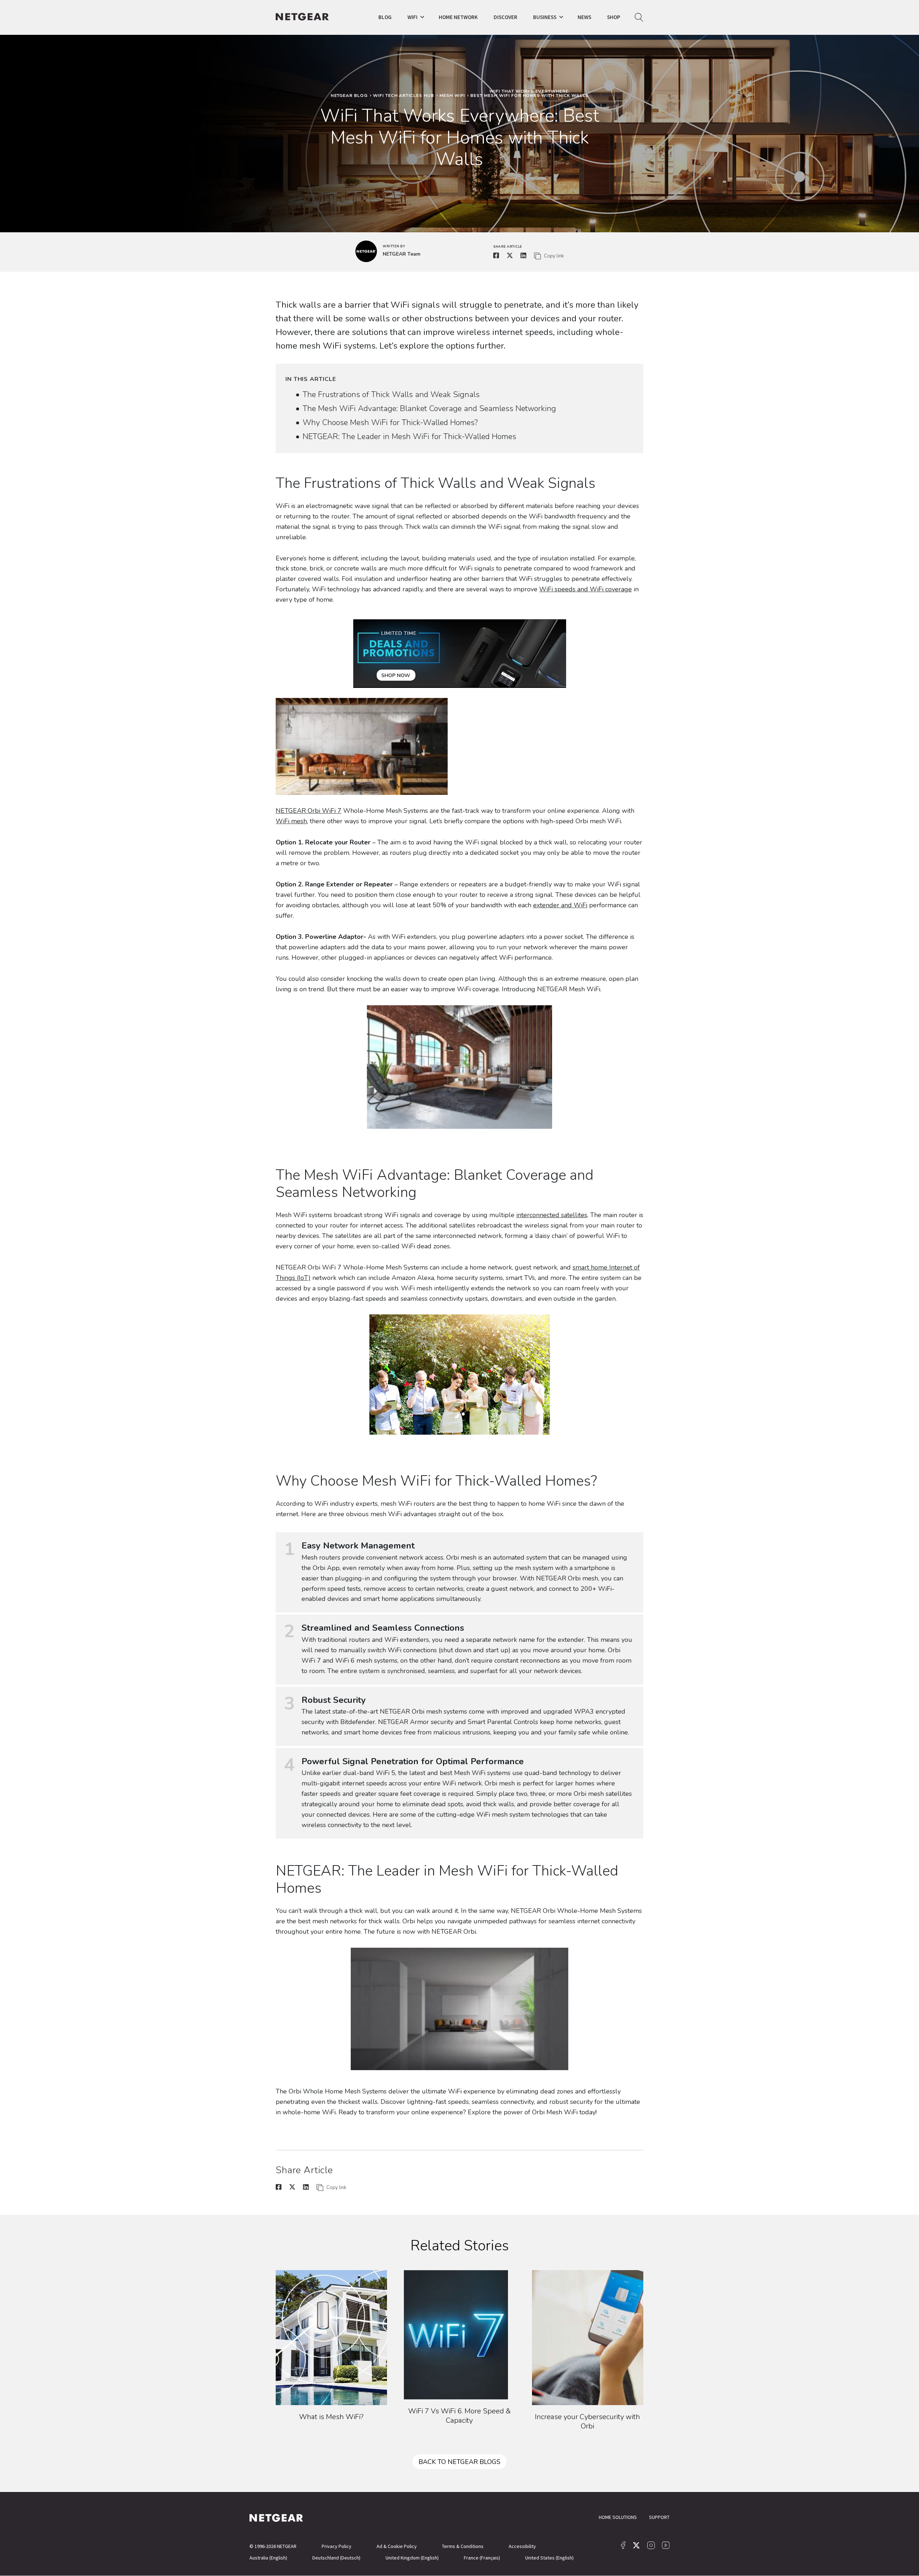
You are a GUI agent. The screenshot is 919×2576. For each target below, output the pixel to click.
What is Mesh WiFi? (331, 2417)
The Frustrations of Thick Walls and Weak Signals (391, 395)
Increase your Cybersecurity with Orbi (587, 2421)
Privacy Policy (337, 2546)
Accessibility (522, 2546)
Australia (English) (268, 2558)
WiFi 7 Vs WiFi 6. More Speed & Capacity (459, 2416)
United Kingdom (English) (412, 2558)
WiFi (412, 17)
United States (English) (549, 2558)
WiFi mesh (291, 821)
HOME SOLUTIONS (618, 2517)
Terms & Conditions (463, 2546)
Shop (614, 17)
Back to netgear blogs (459, 2462)
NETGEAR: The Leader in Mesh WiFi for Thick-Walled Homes (409, 437)
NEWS (584, 17)
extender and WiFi (560, 905)
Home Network (458, 17)
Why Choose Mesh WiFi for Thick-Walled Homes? (390, 423)
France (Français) (482, 2558)
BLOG (385, 17)
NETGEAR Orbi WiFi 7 (309, 811)
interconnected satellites (552, 1215)
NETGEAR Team (402, 254)
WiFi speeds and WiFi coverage (586, 589)
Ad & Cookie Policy (397, 2546)
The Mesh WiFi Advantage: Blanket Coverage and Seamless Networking (429, 409)
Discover (505, 17)
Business (545, 17)
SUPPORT (659, 2517)
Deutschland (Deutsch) (336, 2558)
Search (639, 17)
